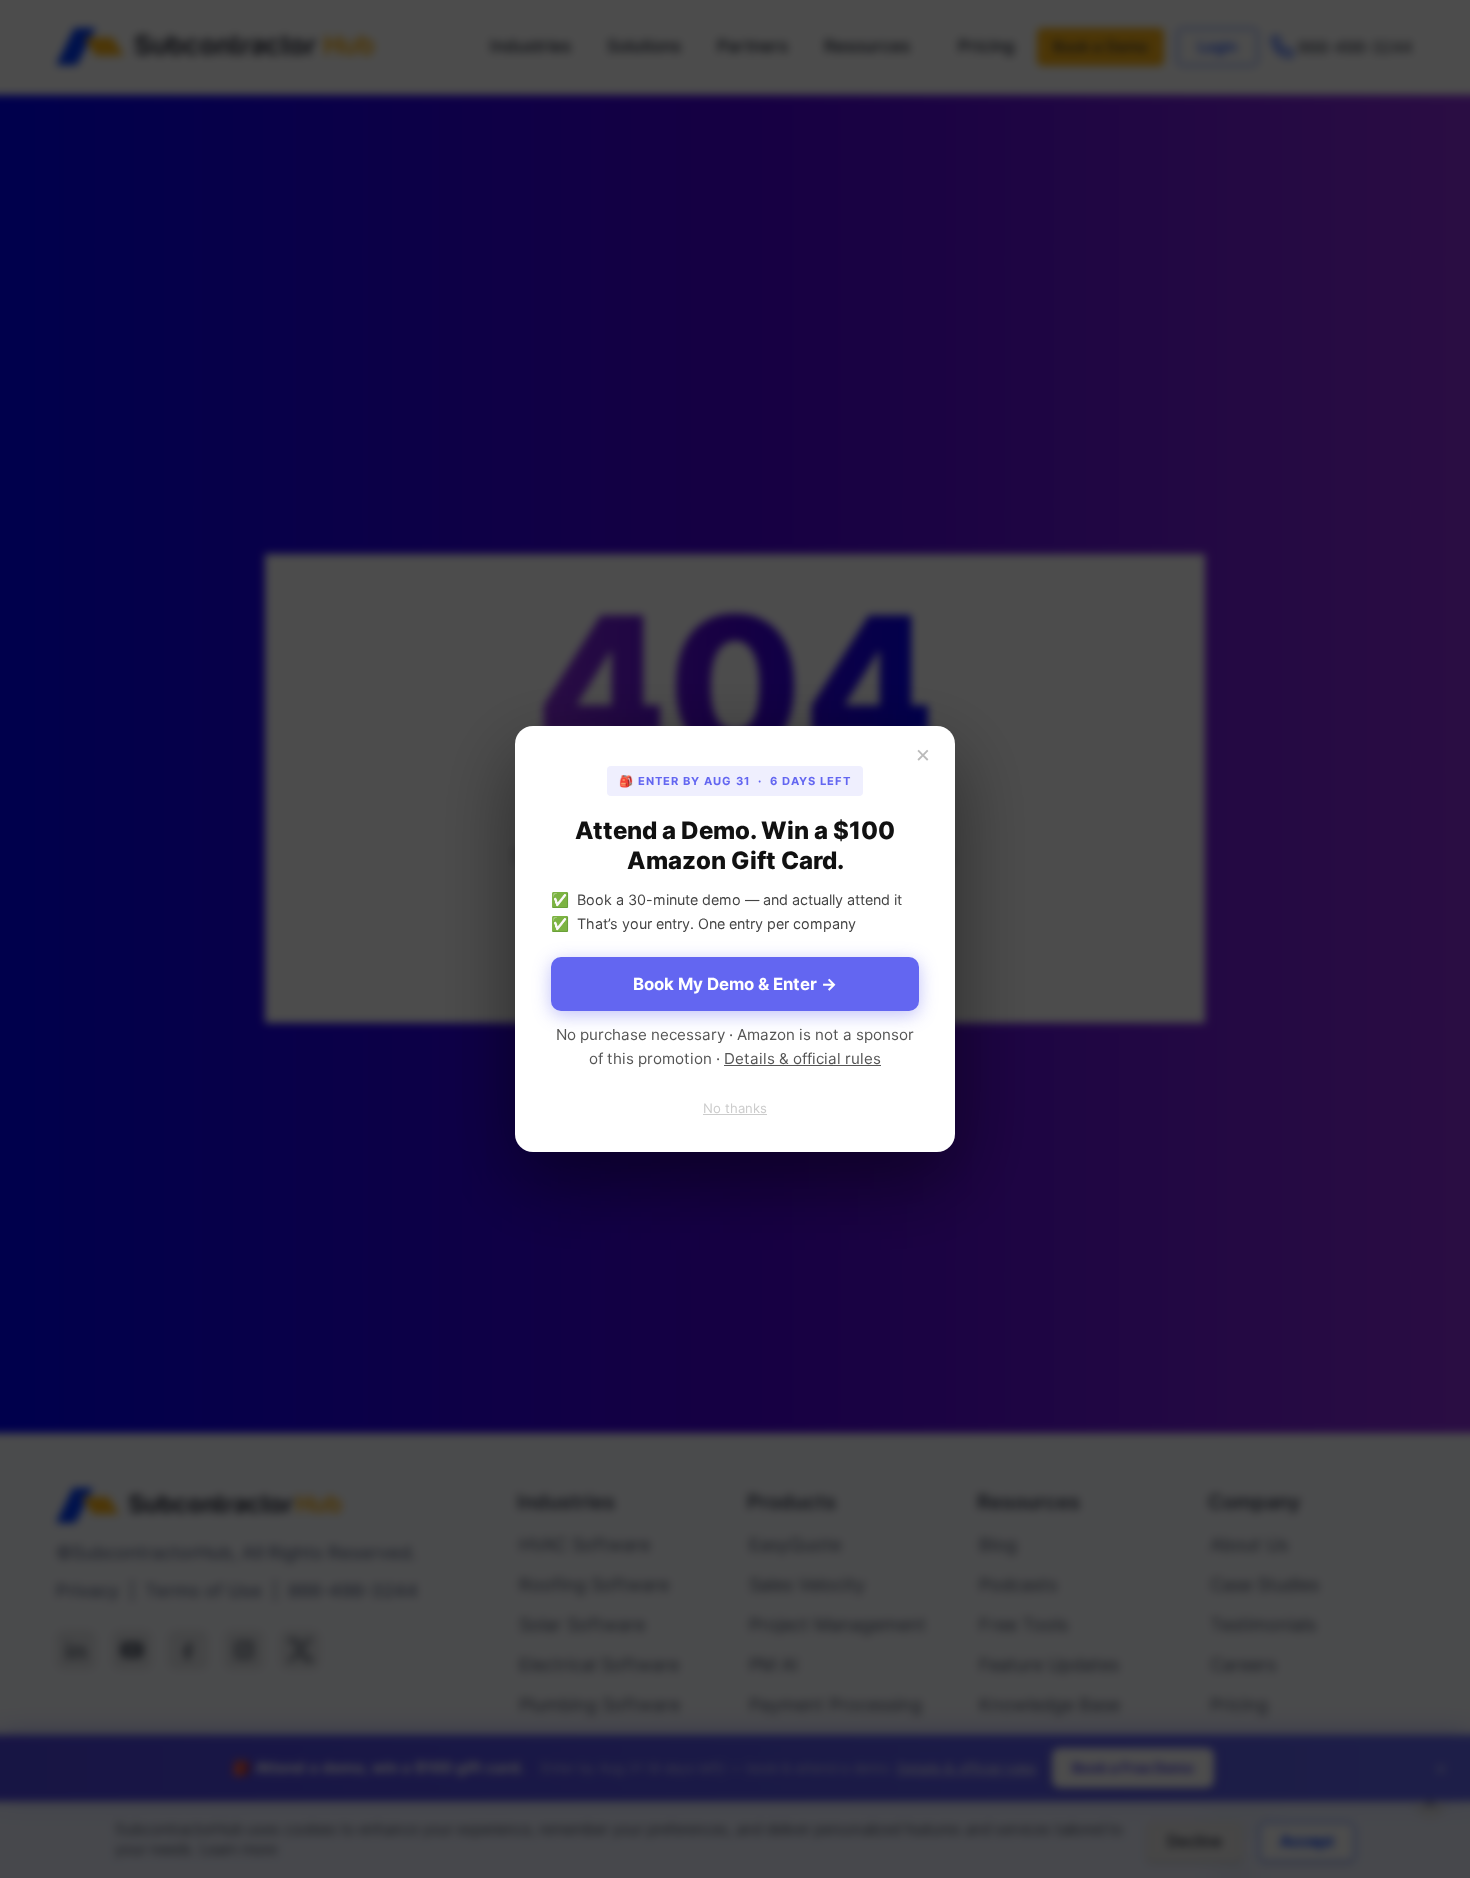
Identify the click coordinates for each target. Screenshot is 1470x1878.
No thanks (735, 1108)
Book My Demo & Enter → (735, 984)
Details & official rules (802, 1058)
